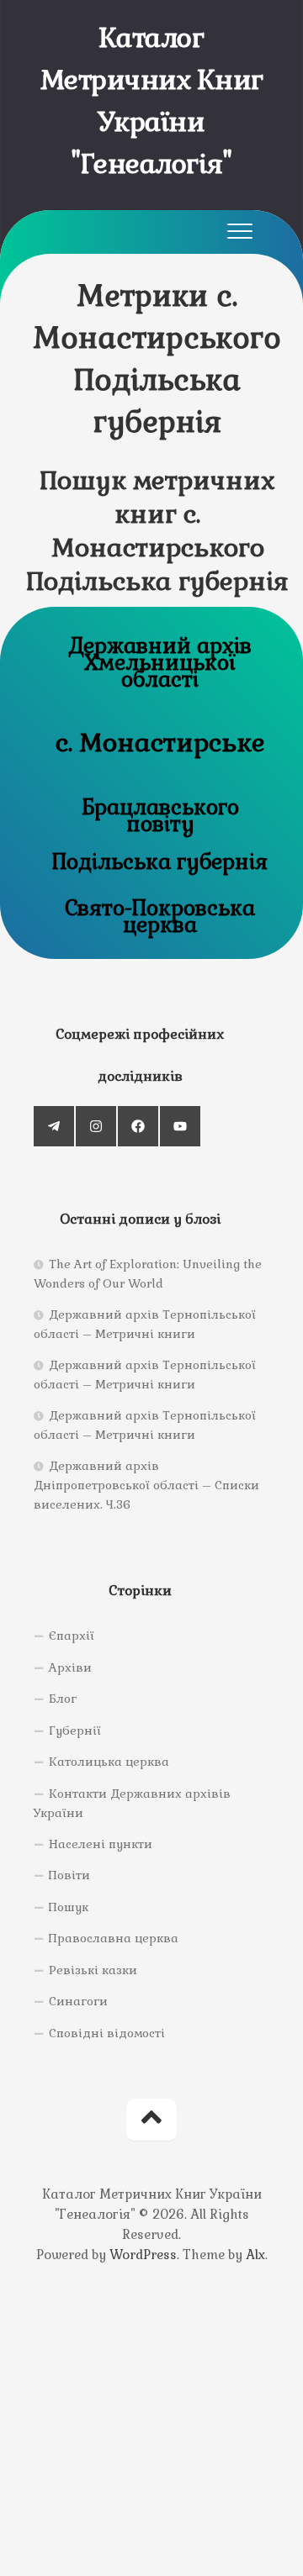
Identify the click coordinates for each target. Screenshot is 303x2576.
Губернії (75, 1731)
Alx (255, 2255)
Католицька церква (109, 1762)
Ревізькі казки (93, 1970)
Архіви (70, 1667)
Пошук (69, 1907)
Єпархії (72, 1636)
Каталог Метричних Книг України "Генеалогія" (152, 100)
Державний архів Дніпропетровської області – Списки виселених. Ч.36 (146, 1485)
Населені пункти (101, 1844)
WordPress (143, 2255)
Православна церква (114, 1938)
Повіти (69, 1875)
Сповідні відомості (107, 2033)
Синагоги (78, 2001)
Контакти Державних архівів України (132, 1804)
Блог (63, 1699)
